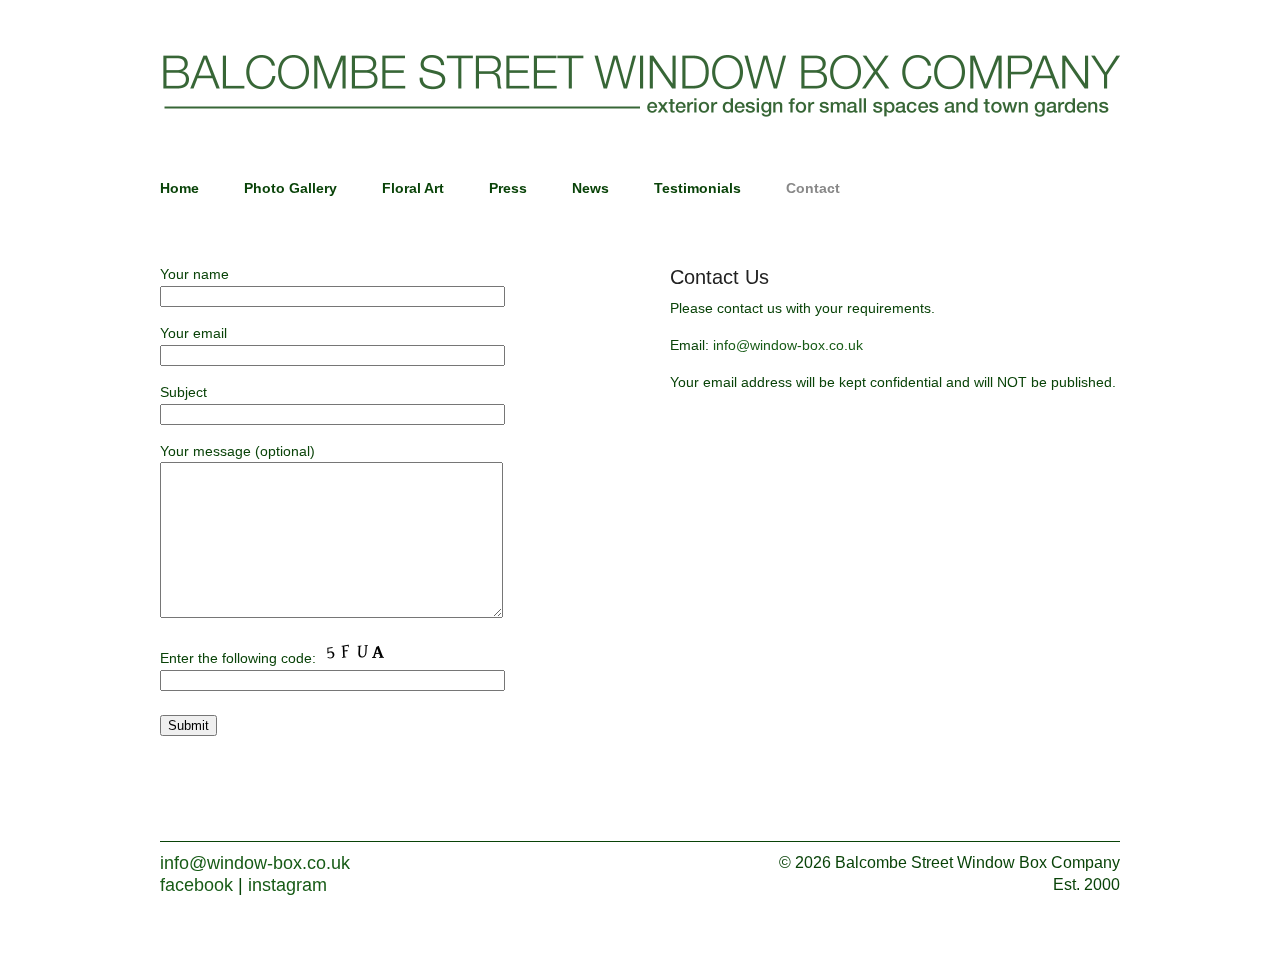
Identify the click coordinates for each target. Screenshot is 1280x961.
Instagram (287, 885)
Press (508, 188)
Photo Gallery (290, 188)
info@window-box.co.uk (788, 345)
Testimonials (697, 188)
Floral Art (413, 188)
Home (179, 188)
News (590, 188)
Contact (813, 188)
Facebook (196, 885)
